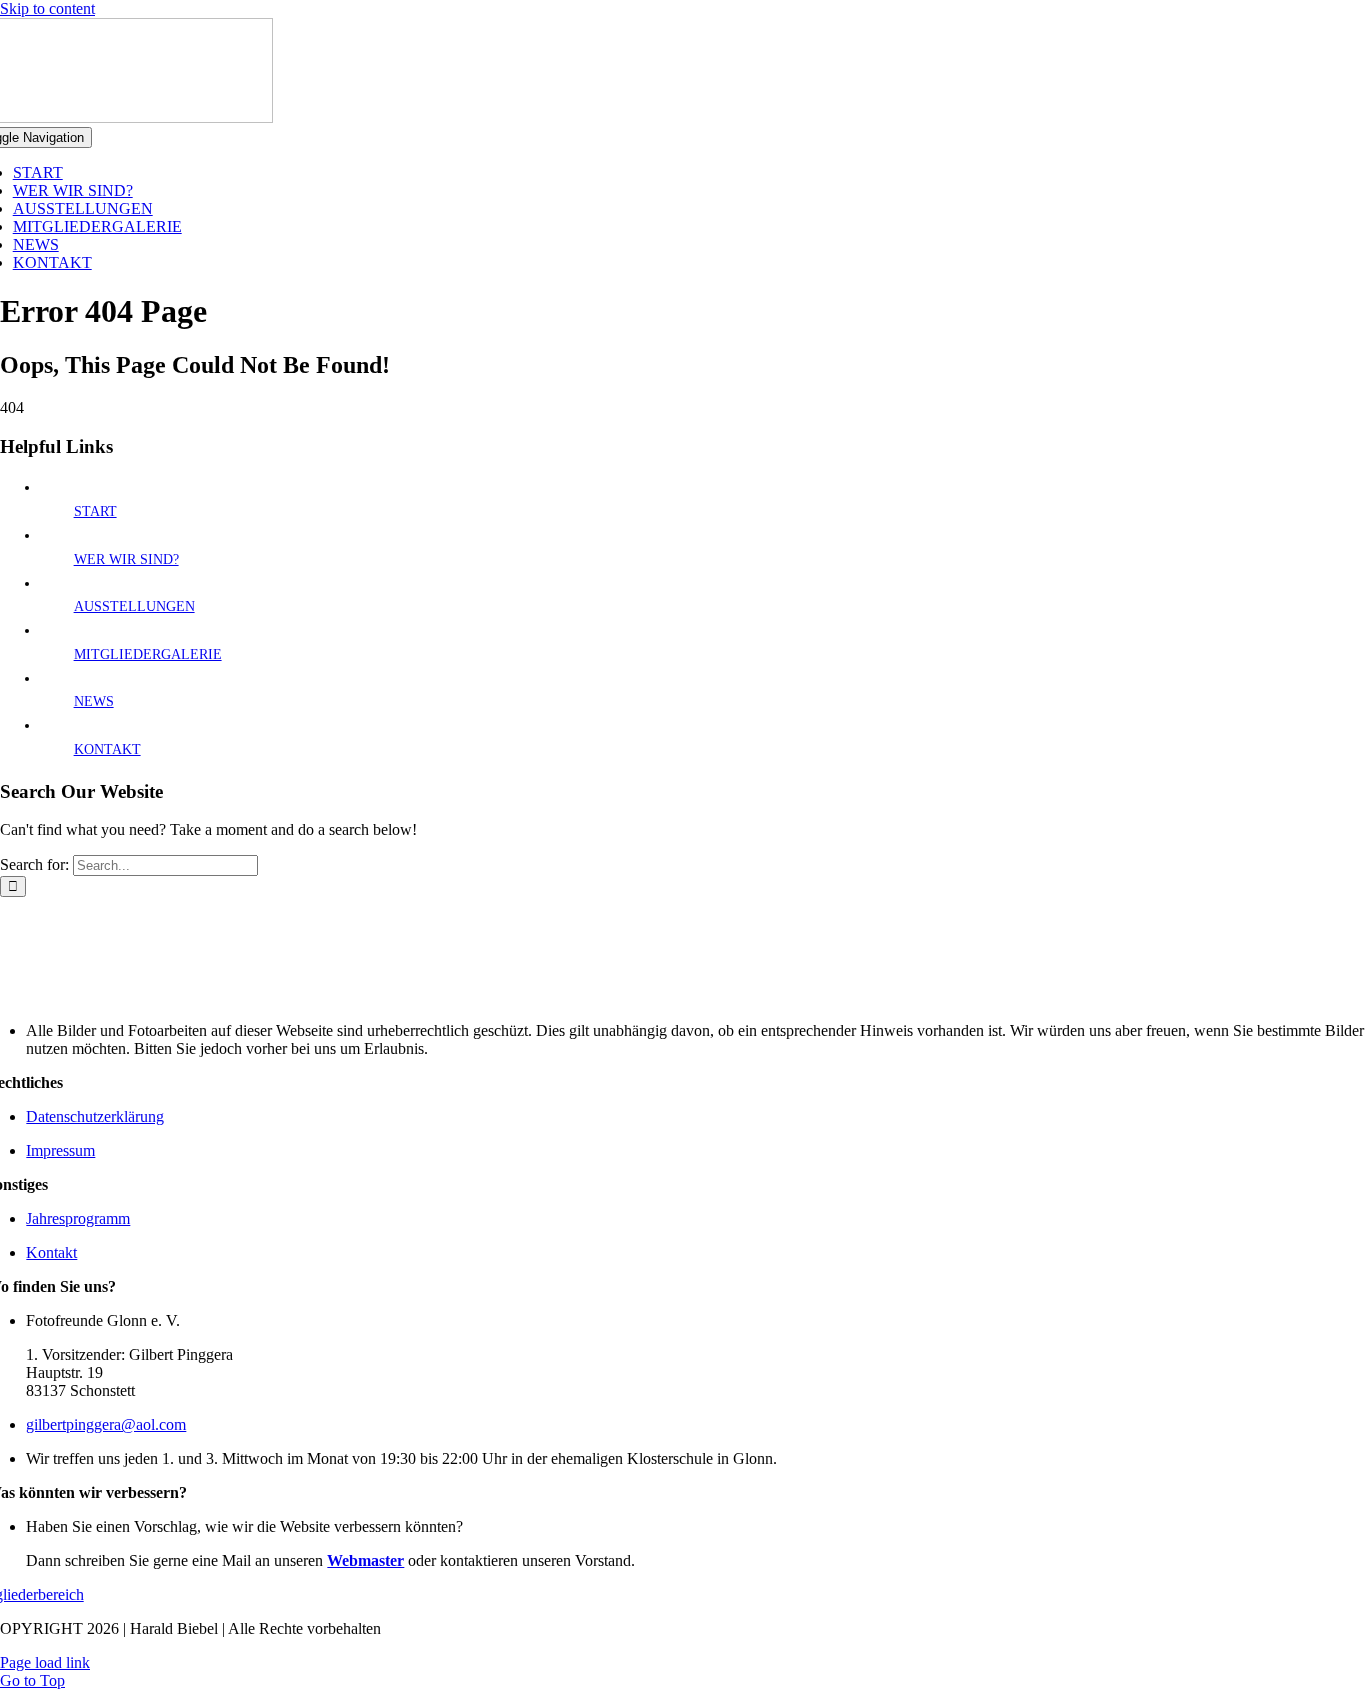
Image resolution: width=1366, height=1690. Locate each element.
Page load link (45, 1662)
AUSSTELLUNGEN (134, 606)
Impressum (60, 1150)
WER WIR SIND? (126, 559)
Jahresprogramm (78, 1218)
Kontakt (51, 1252)
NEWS (94, 701)
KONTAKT (107, 749)
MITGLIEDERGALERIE (148, 654)
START (95, 511)
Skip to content (47, 8)
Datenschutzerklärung (95, 1116)
